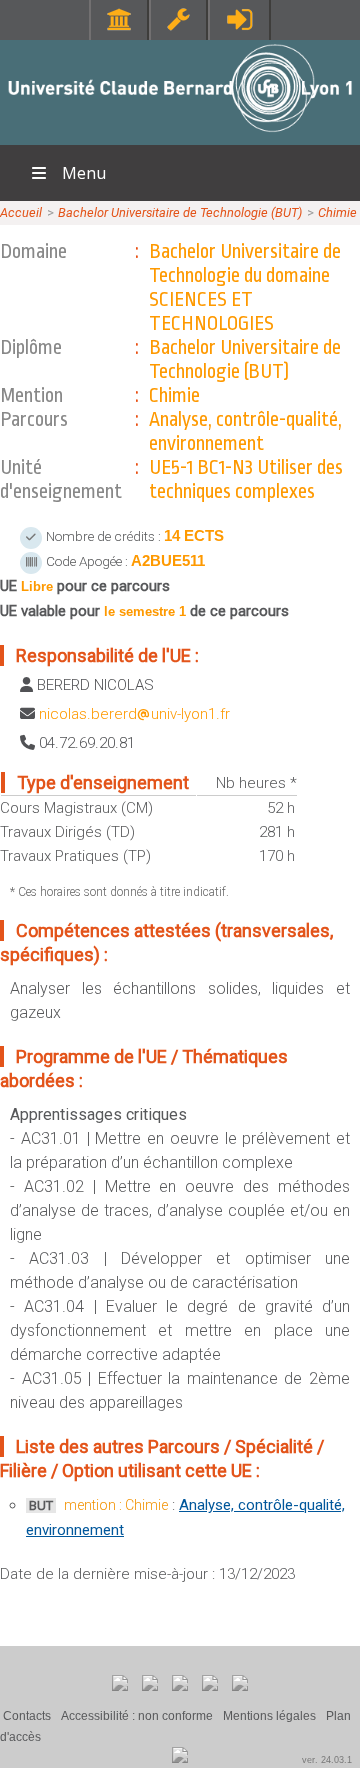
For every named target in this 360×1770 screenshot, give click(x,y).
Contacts (27, 1716)
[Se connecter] (239, 19)
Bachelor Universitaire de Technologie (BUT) (180, 212)
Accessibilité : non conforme (137, 1716)
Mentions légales (269, 1716)
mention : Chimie (116, 1505)
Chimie (337, 212)
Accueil (21, 212)
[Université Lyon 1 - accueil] (180, 134)
